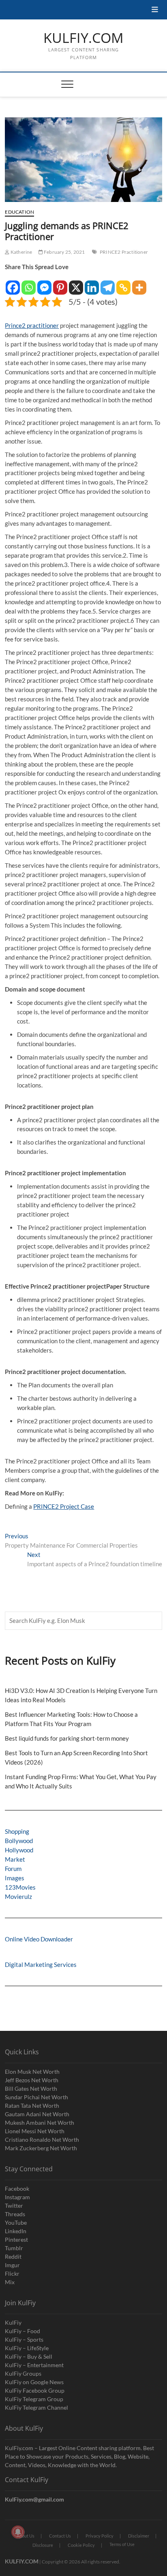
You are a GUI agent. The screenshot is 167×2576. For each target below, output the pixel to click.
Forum (13, 1869)
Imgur (12, 2265)
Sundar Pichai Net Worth (36, 2097)
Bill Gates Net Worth (31, 2089)
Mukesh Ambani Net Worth (40, 2123)
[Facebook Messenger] (44, 284)
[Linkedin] (92, 284)
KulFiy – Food (22, 2331)
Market (15, 1859)
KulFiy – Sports (24, 2339)
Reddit (13, 2256)
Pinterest (16, 2239)
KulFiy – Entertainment (34, 2365)
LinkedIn (16, 2231)
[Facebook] (13, 284)
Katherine (21, 252)
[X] (76, 284)
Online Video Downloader (39, 1939)
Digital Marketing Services (41, 1964)
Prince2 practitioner (32, 325)
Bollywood (19, 1841)
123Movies (20, 1887)
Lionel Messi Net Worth (35, 2131)
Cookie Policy (81, 2545)
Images (15, 1878)
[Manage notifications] (18, 2532)
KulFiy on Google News (34, 2382)
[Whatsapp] (29, 284)
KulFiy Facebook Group (35, 2390)
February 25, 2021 (64, 252)
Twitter (14, 2205)
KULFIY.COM (83, 38)
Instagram (17, 2197)
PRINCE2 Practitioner (124, 252)
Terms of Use (122, 2544)
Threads (15, 2214)
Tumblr (14, 2248)
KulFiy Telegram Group (34, 2399)
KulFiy (13, 2322)
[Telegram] (108, 284)
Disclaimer (139, 2536)
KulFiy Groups (23, 2373)
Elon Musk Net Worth (32, 2072)
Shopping (17, 1831)
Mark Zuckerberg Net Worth (41, 2148)
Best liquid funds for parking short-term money (67, 1738)
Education (19, 212)
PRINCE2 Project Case (64, 1506)
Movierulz (18, 1896)
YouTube (16, 2222)
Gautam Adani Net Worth (37, 2114)
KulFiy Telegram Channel (36, 2407)
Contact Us (60, 2536)
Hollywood (19, 1850)
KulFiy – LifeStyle (27, 2348)
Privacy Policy (100, 2536)
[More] (139, 284)
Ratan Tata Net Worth (32, 2106)
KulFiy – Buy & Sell (29, 2356)
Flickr (12, 2273)
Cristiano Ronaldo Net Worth (42, 2140)
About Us (26, 2536)
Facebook (17, 2188)
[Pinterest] (60, 284)
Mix (10, 2282)
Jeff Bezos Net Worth (32, 2080)
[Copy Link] (123, 284)
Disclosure (43, 2545)
